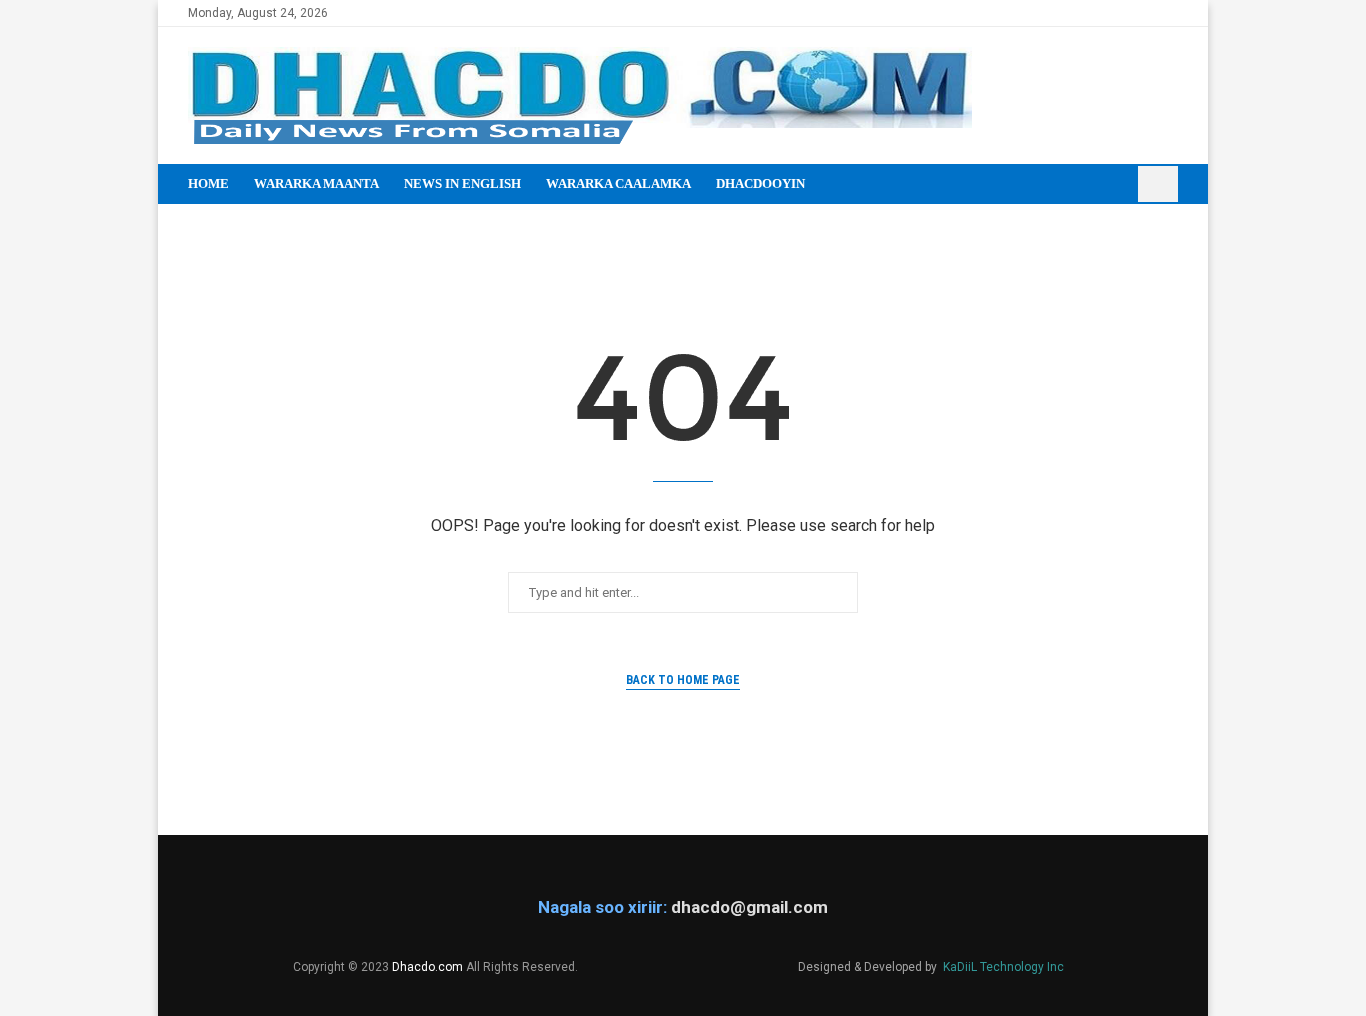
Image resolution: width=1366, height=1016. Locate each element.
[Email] (1171, 13)
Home (208, 183)
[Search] (1158, 184)
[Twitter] (1125, 13)
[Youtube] (1148, 13)
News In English (462, 183)
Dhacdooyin (760, 183)
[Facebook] (1102, 13)
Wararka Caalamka (618, 183)
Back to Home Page (683, 680)
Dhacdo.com (427, 967)
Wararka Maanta (316, 183)
